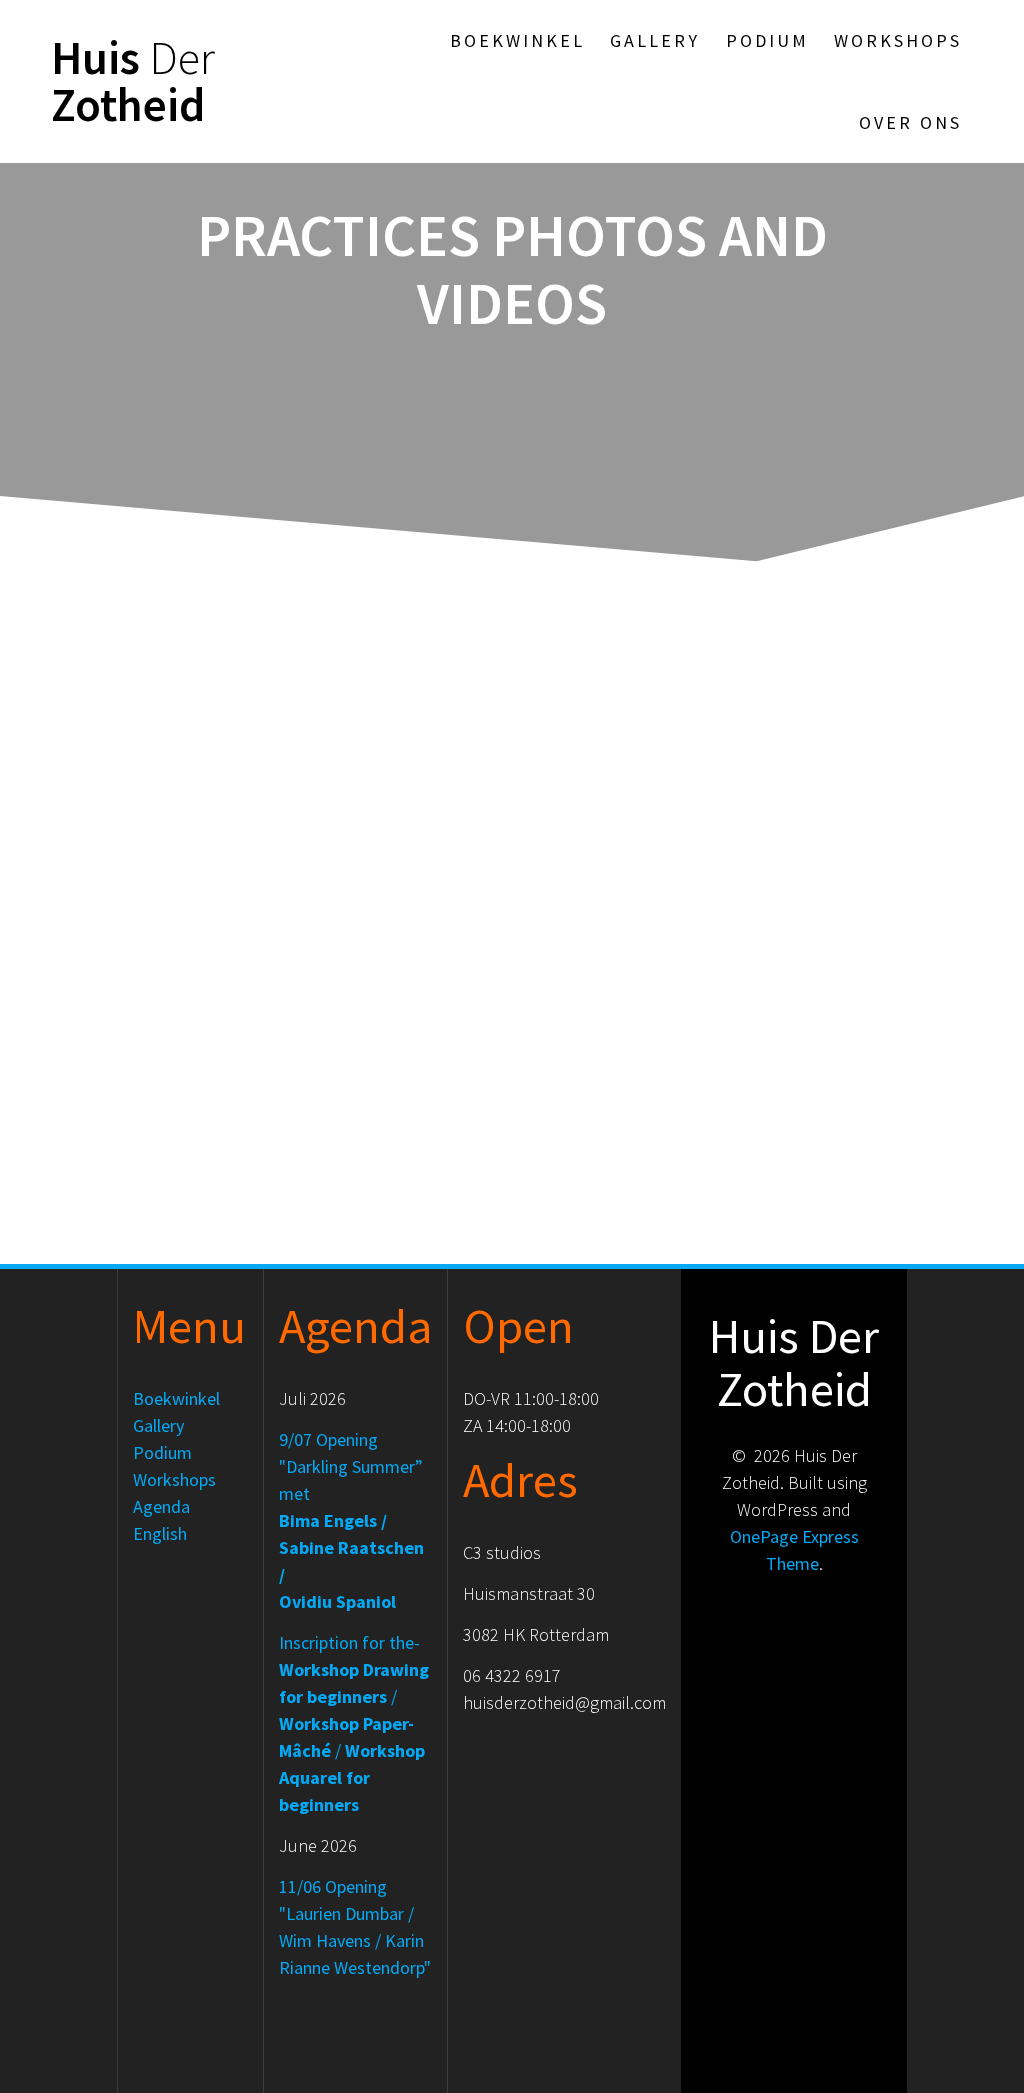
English (160, 1533)
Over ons (910, 122)
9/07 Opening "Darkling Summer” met (351, 1520)
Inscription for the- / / (354, 1723)
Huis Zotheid (133, 82)
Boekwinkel (517, 40)
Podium (767, 40)
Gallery (655, 40)
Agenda (161, 1506)
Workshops (898, 40)
